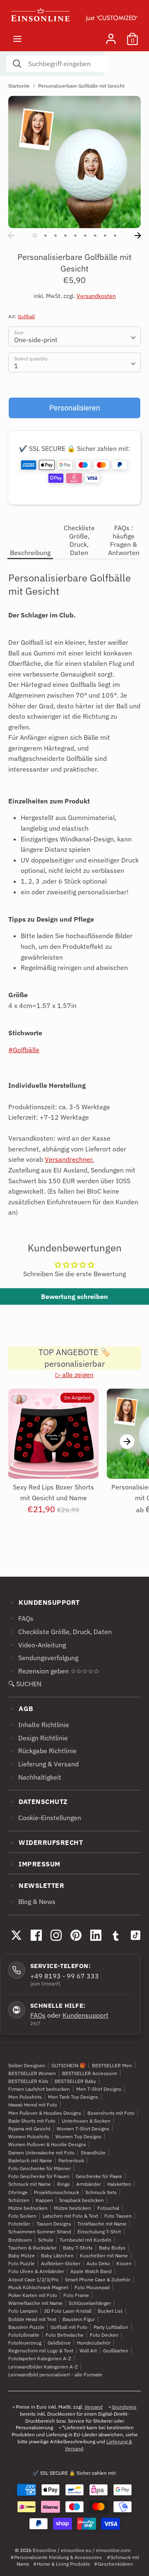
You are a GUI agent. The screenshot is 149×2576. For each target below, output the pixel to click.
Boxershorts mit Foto (111, 2113)
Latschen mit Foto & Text (70, 2216)
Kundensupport (85, 2015)
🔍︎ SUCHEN (25, 1684)
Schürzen (19, 2200)
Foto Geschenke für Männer (40, 2168)
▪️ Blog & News (32, 1902)
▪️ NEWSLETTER (36, 1885)
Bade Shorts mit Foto (32, 2121)
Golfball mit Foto (69, 2327)
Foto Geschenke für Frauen (39, 2176)
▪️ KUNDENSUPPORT (44, 1602)
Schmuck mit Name (30, 2184)
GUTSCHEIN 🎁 (68, 2065)
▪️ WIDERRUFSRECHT (46, 1842)
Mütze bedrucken (28, 2208)
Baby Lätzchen (57, 2255)
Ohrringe (18, 2192)
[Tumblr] (115, 1935)
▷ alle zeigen (74, 1375)
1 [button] (35, 236)
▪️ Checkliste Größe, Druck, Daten (60, 1632)
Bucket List (110, 2311)
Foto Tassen (118, 2216)
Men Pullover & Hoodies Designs (45, 2113)
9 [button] (115, 236)
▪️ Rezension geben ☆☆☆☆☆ (54, 1671)
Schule (46, 2240)
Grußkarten (116, 2351)
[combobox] (74, 336)
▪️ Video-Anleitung (37, 1645)
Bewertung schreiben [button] (74, 1296)
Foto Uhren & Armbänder (36, 2271)
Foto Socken (22, 2216)
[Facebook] (36, 1935)
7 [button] (95, 236)
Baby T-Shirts (78, 2248)
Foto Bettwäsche (65, 2335)
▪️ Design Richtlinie (38, 1738)
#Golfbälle (24, 1050)
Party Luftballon (111, 2327)
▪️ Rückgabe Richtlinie (42, 1751)
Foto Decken (104, 2335)
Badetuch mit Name (30, 2160)
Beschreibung (30, 553)
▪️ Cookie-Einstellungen (45, 1818)
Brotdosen (20, 2240)
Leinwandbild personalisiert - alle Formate (55, 2375)
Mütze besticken (72, 2208)
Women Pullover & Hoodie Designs (47, 2144)
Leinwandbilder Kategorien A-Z (43, 2367)
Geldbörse (59, 2343)
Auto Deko (98, 2263)
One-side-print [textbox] (36, 340)
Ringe (64, 2184)
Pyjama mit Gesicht (29, 2129)
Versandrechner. (69, 1159)
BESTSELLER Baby (75, 2081)
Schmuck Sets (101, 2192)
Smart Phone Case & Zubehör (98, 2279)
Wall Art (88, 2351)
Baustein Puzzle (26, 2327)
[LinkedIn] (96, 1935)
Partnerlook (71, 2160)
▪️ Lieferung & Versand (43, 1764)
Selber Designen (27, 2065)
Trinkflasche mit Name (102, 2224)
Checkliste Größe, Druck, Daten (79, 540)
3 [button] (55, 236)
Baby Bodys (112, 2248)
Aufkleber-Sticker (61, 2263)
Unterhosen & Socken (86, 2121)
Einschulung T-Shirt (99, 2232)
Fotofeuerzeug (25, 2343)
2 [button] (46, 236)
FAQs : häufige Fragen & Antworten (124, 540)
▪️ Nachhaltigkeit (35, 1777)
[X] (16, 1935)
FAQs (38, 2015)
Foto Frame (76, 2295)
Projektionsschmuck (56, 2192)
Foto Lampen (23, 2311)
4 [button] (65, 236)
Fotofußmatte (24, 2335)
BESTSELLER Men (112, 2065)
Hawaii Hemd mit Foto (33, 2105)
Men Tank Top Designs (73, 2097)
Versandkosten (96, 296)
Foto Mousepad (92, 2287)
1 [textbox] (16, 366)
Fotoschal (108, 2208)
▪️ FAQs (21, 1618)
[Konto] (111, 36)
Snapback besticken (82, 2200)
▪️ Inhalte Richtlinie (39, 1725)
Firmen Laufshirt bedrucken (39, 2089)
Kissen (124, 2263)
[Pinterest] (76, 1935)
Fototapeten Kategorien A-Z (40, 2358)
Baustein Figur (79, 2319)
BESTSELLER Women (32, 2073)
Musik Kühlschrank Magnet (38, 2287)
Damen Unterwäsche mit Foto (41, 2153)
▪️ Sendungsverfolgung (43, 1658)
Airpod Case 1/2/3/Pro (34, 2279)
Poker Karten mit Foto (33, 2295)
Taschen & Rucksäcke (32, 2248)
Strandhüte (93, 2153)
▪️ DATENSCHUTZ (38, 1802)
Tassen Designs (54, 2224)
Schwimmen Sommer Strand (40, 2232)
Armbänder (89, 2184)
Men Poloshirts (25, 2097)
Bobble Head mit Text (32, 2319)
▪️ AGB (21, 1709)
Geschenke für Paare (99, 2176)
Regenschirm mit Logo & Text (41, 2351)
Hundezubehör (94, 2343)
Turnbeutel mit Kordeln (85, 2240)
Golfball (26, 316)
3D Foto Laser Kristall (68, 2311)
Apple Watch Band (91, 2271)
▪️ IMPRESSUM (34, 1864)
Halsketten (119, 2184)
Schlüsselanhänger (90, 2303)
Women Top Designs (78, 2136)
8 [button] (105, 236)
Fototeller (19, 2224)
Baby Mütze (22, 2255)
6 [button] (85, 236)
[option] (74, 162)
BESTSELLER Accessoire (90, 2073)
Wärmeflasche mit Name (35, 2303)
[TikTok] (135, 1935)
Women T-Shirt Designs (83, 2129)
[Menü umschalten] (17, 39)
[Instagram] (56, 1935)
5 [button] (75, 236)
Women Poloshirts (29, 2136)
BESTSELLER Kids (28, 2081)
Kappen (44, 2200)
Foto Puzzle (22, 2263)
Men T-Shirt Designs (99, 2089)
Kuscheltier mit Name (104, 2255)
